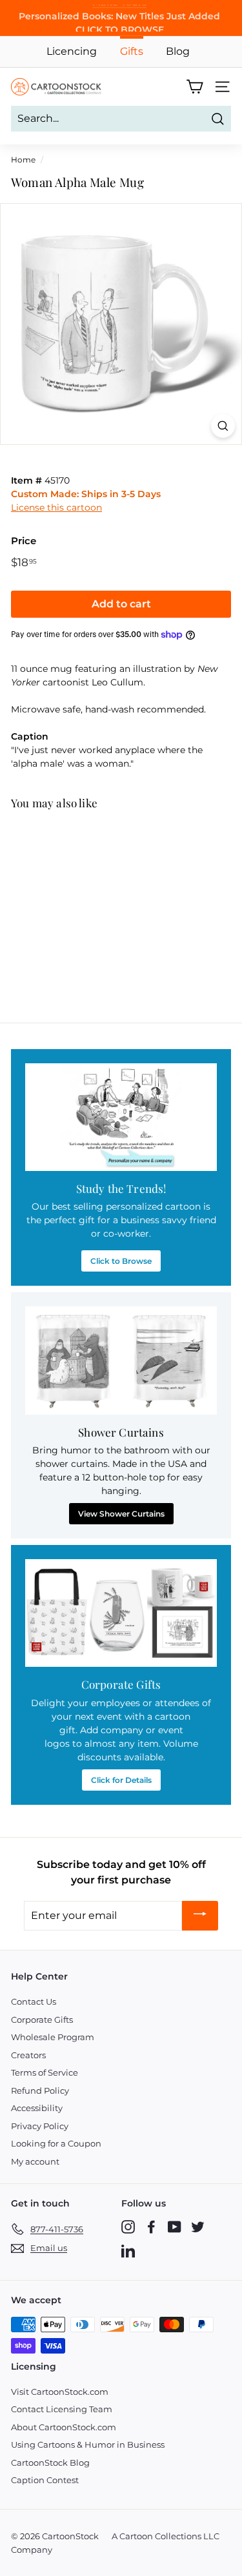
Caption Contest (45, 2480)
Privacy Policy (40, 2126)
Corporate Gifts (42, 2020)
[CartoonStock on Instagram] (128, 2227)
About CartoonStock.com (64, 2427)
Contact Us (34, 2001)
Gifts (132, 51)
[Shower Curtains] (121, 1360)
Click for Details (121, 1780)
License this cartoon (56, 507)
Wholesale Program (53, 2037)
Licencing (72, 51)
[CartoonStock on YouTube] (175, 2227)
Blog (178, 51)
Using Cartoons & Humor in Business (88, 2444)
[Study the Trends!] (121, 1117)
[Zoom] (223, 426)
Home (23, 160)
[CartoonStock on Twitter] (198, 2227)
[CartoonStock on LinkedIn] (128, 2250)
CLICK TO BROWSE (120, 25)
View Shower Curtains (121, 1514)
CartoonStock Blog (50, 2463)
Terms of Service (45, 2072)
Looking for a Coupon (56, 2143)
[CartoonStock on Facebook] (151, 2227)
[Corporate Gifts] (121, 1613)
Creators (28, 2055)
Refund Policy (40, 2090)
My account (35, 2161)
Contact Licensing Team (62, 2409)
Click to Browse (121, 1261)
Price (24, 541)
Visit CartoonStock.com (60, 2392)
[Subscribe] (200, 1916)
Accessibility (37, 2108)
